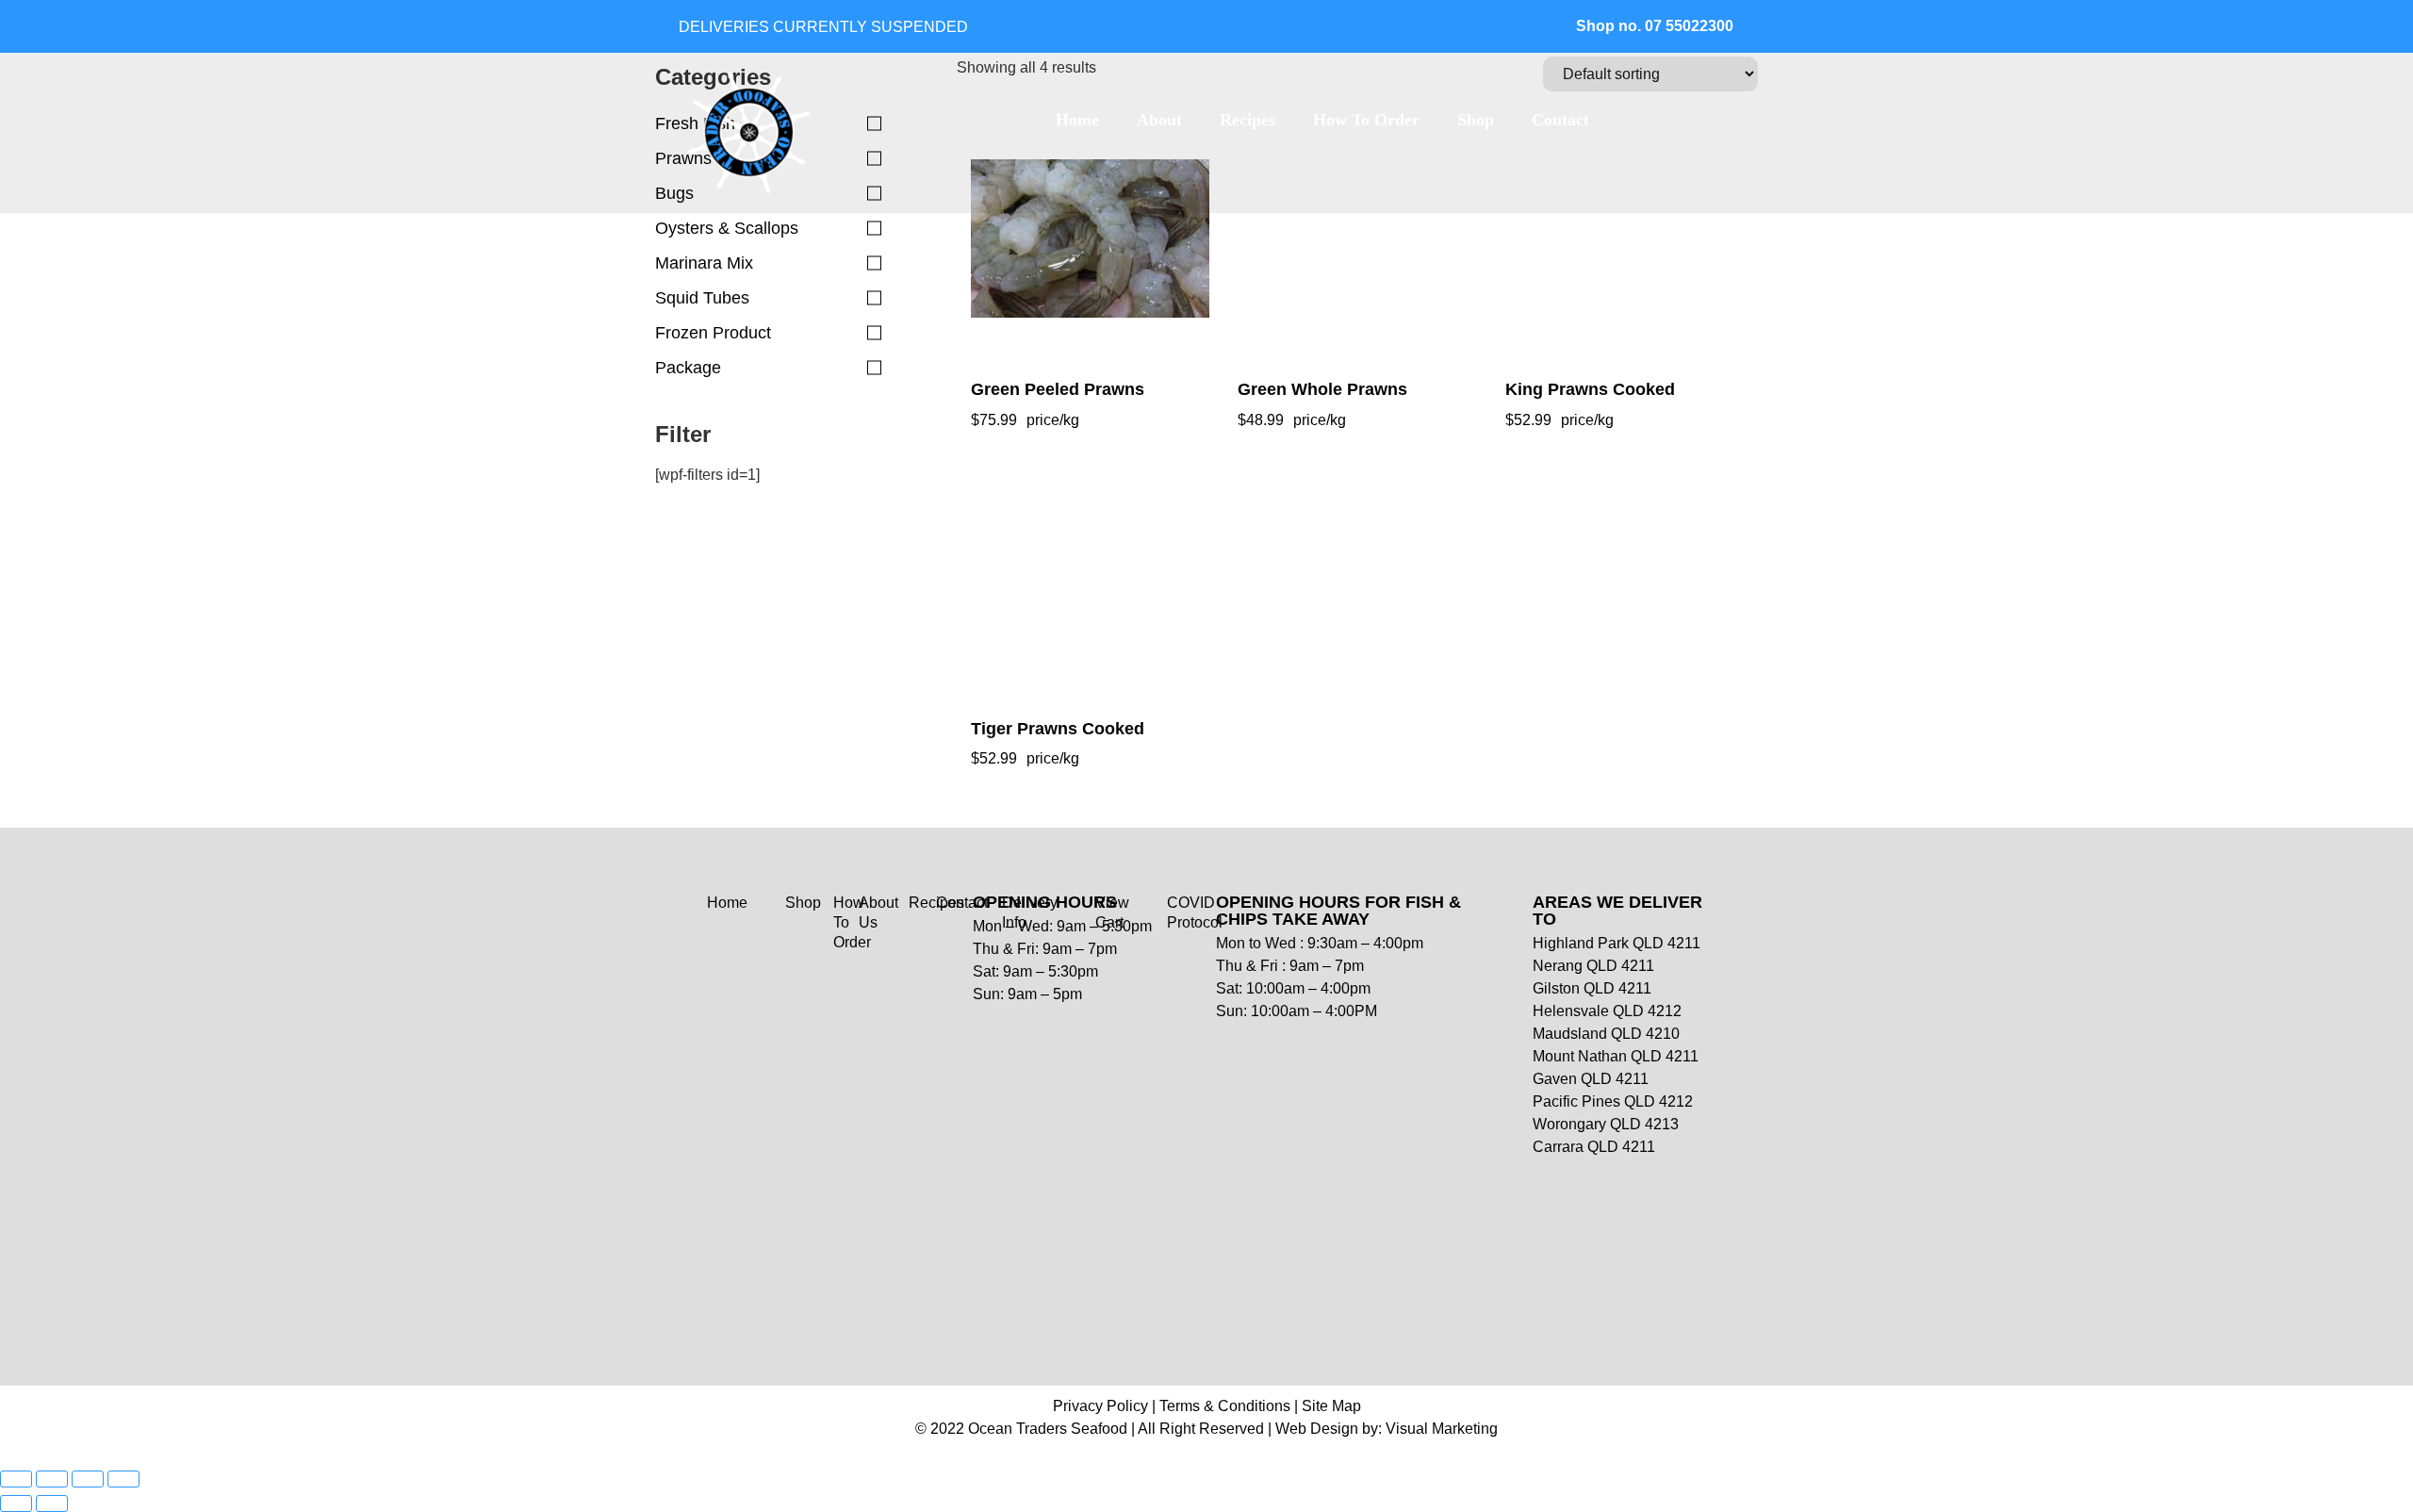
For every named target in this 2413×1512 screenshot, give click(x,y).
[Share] (88, 1479)
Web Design (1317, 1429)
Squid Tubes (702, 298)
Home (1077, 120)
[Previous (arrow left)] (16, 1504)
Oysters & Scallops (727, 228)
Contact (1560, 120)
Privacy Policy (1100, 1406)
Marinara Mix (704, 263)
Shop (1476, 120)
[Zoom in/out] (16, 1479)
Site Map (1331, 1406)
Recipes (1248, 120)
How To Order (1366, 120)
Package (688, 368)
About (1159, 120)
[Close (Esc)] (123, 1479)
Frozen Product (713, 333)
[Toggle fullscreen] (52, 1479)
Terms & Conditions (1225, 1406)
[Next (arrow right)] (52, 1504)
